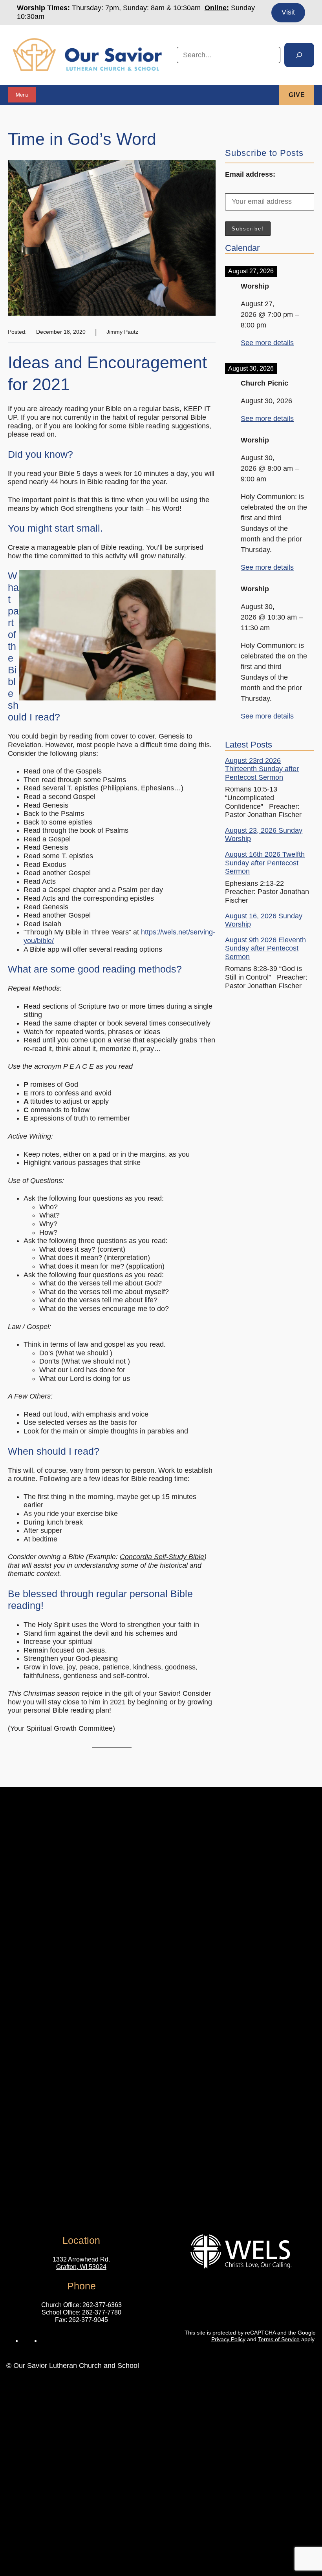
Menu (22, 95)
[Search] (299, 55)
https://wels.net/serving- (178, 932)
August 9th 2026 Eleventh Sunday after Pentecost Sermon (265, 948)
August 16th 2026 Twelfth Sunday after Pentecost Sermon (265, 863)
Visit (288, 12)
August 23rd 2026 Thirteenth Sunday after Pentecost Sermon (262, 769)
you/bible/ (39, 941)
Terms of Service (279, 2339)
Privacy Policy (228, 2339)
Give (297, 95)
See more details (267, 343)
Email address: (250, 174)
